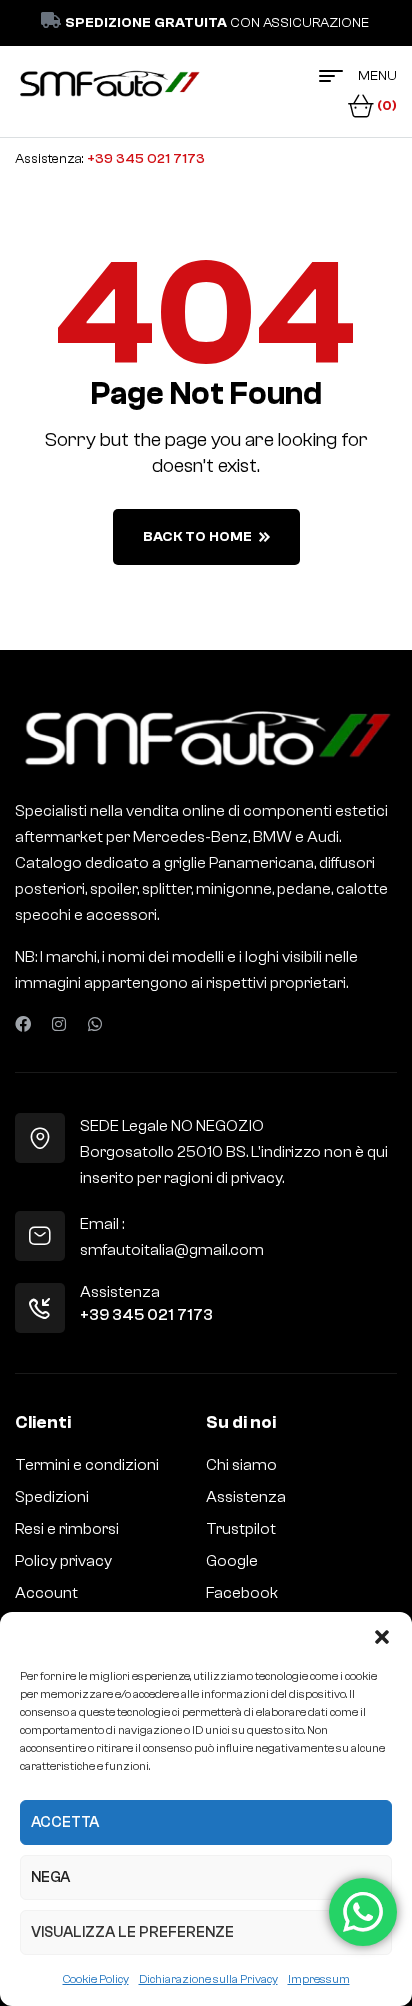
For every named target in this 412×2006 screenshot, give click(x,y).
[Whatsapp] (95, 1024)
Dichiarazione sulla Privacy (208, 1979)
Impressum (319, 1979)
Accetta (65, 1822)
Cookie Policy (96, 1979)
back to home (197, 537)
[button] (382, 1637)
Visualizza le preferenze (132, 1932)
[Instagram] (59, 1024)
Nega (50, 1877)
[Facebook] (23, 1024)
